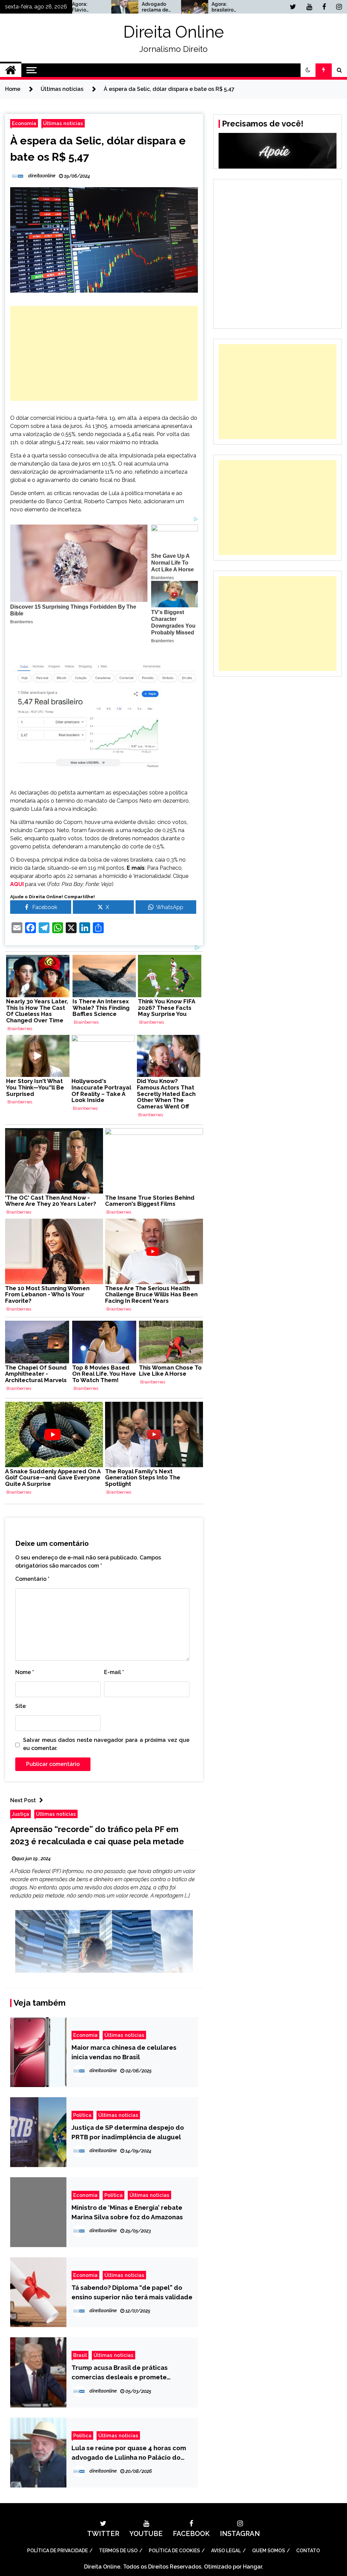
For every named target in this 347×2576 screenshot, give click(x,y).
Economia (24, 123)
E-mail (114, 1672)
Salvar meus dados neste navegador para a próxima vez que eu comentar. (106, 1744)
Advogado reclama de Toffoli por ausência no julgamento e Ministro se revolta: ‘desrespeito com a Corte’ (113, 7)
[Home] (11, 70)
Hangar (252, 2567)
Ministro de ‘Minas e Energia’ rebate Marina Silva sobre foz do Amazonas (127, 2212)
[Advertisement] (104, 353)
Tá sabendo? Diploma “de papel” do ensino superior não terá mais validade (132, 2292)
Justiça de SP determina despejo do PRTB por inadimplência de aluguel (128, 2132)
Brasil (80, 2355)
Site (21, 1706)
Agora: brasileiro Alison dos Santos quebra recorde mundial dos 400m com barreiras (182, 7)
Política (82, 2115)
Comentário (32, 1579)
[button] (308, 70)
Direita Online (174, 32)
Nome (25, 1672)
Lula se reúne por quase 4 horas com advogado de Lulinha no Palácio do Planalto (129, 2453)
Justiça (21, 1814)
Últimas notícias (63, 123)
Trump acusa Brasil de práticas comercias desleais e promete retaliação (120, 2373)
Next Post (23, 1800)
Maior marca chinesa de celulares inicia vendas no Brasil (124, 2052)
